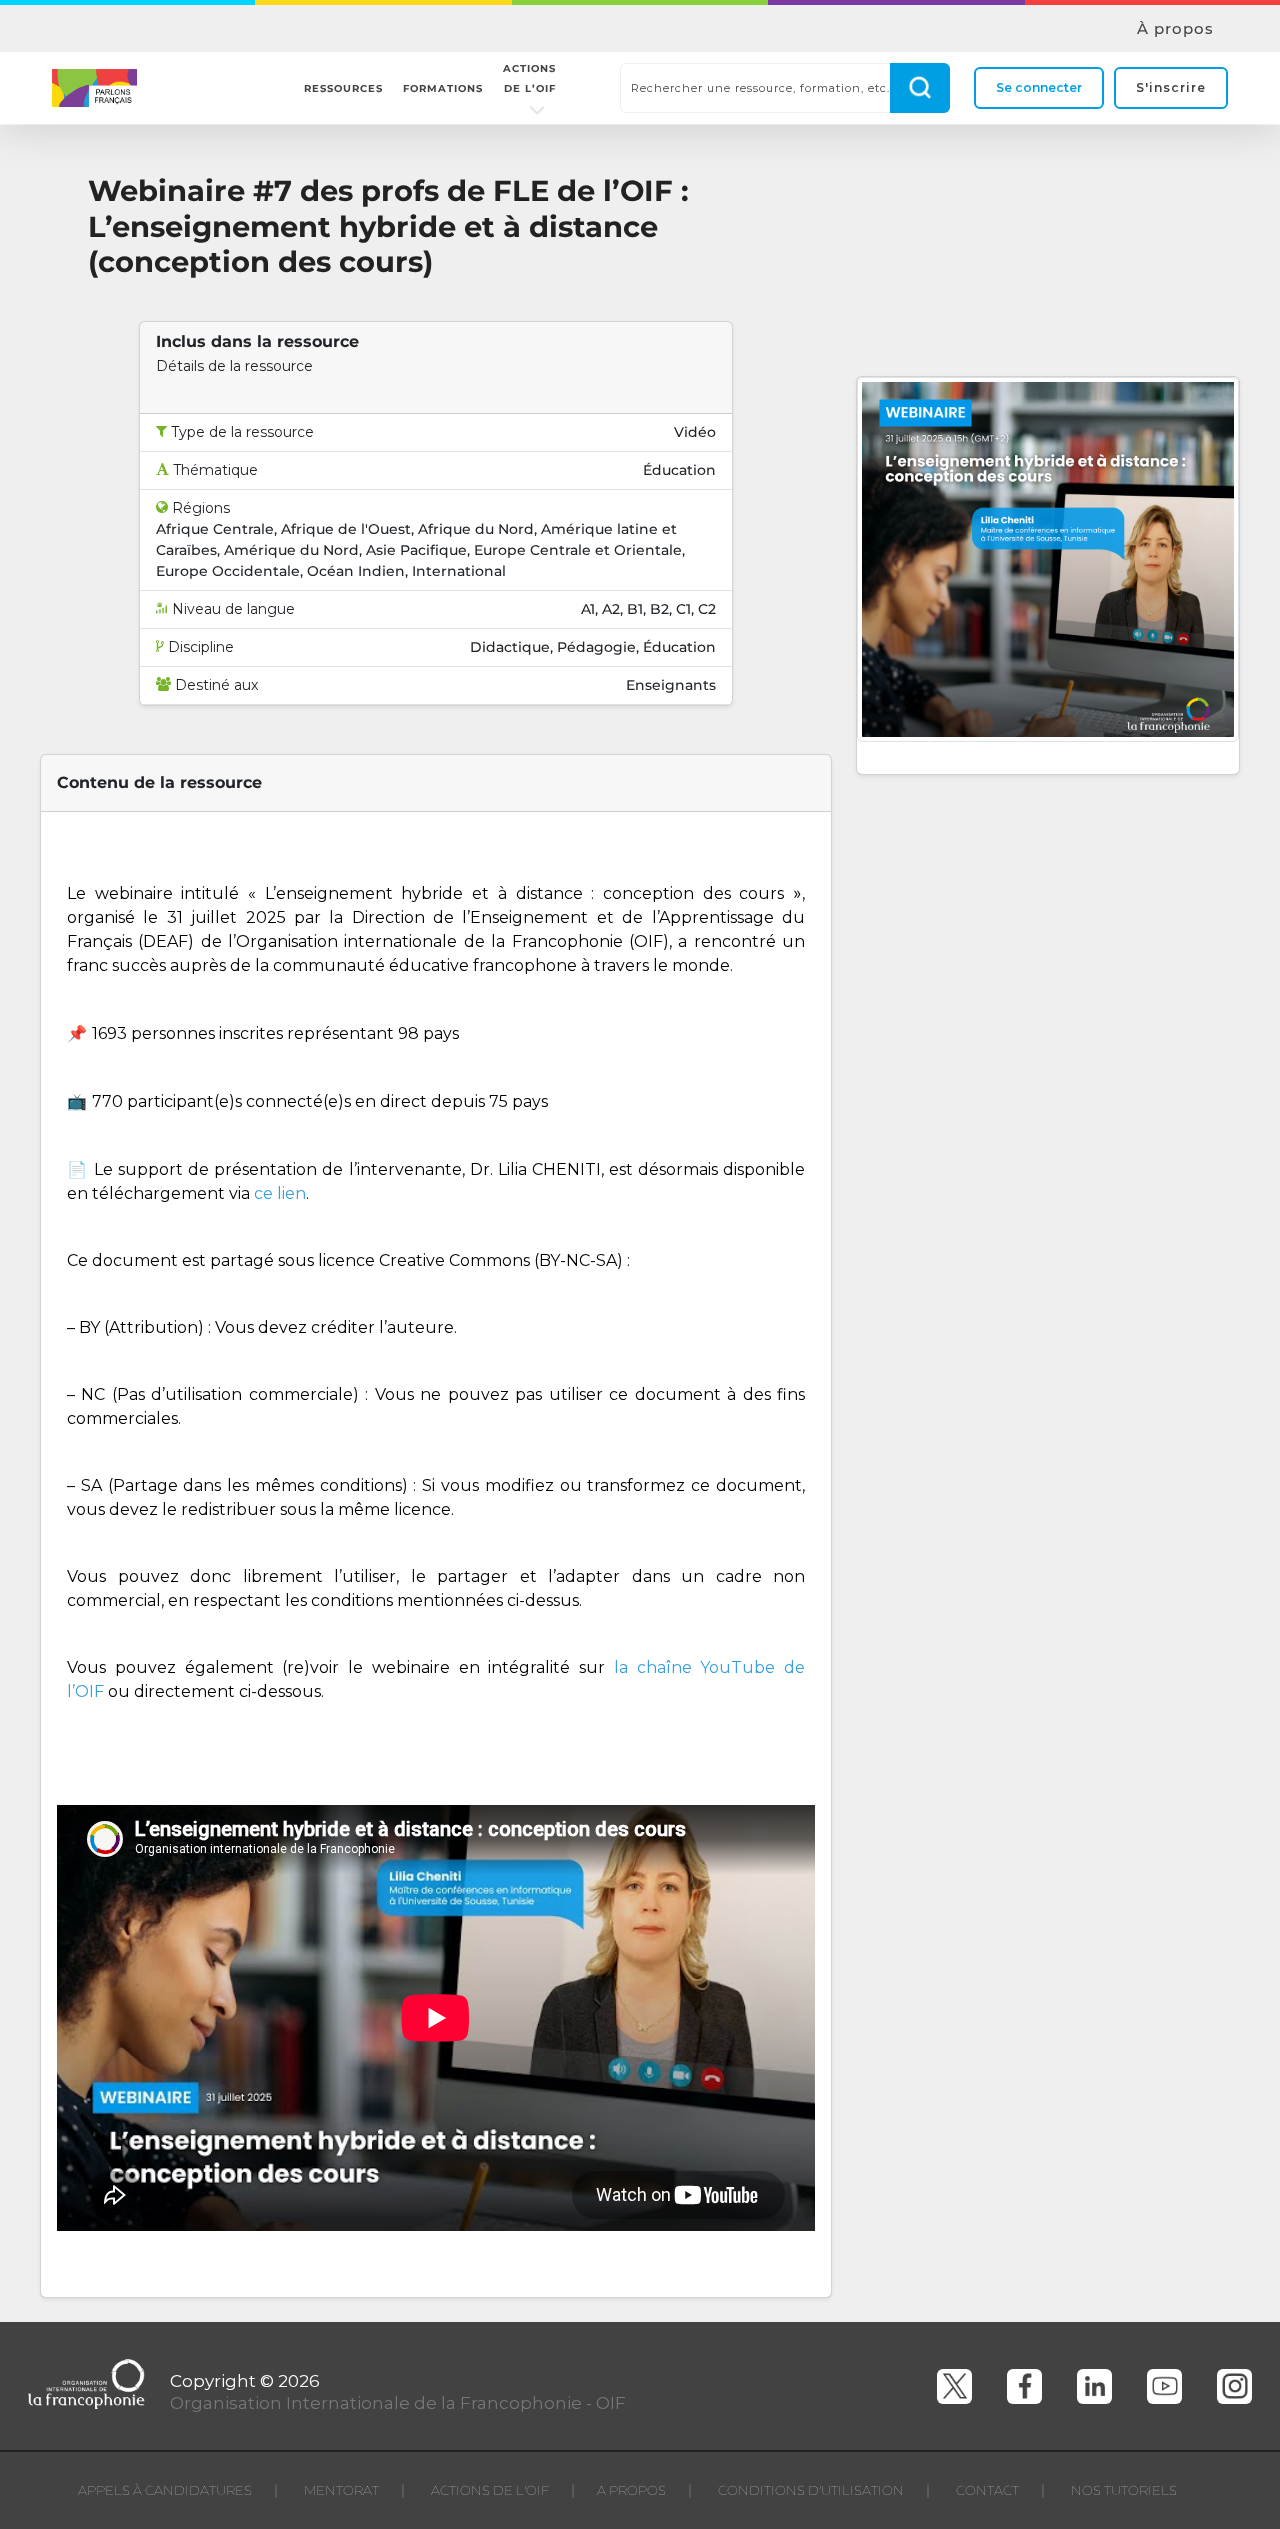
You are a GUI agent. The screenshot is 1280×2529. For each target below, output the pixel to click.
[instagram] (1234, 2386)
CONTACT (987, 2490)
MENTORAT (341, 2490)
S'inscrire (1171, 87)
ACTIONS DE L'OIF (490, 2490)
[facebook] (1024, 2386)
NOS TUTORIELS (1124, 2490)
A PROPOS (631, 2490)
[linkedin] (1094, 2386)
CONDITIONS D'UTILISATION (811, 2490)
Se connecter (1039, 87)
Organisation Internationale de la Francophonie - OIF (398, 2403)
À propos (1175, 29)
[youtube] (1164, 2386)
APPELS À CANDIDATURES (165, 2490)
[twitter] (954, 2386)
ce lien (280, 1193)
